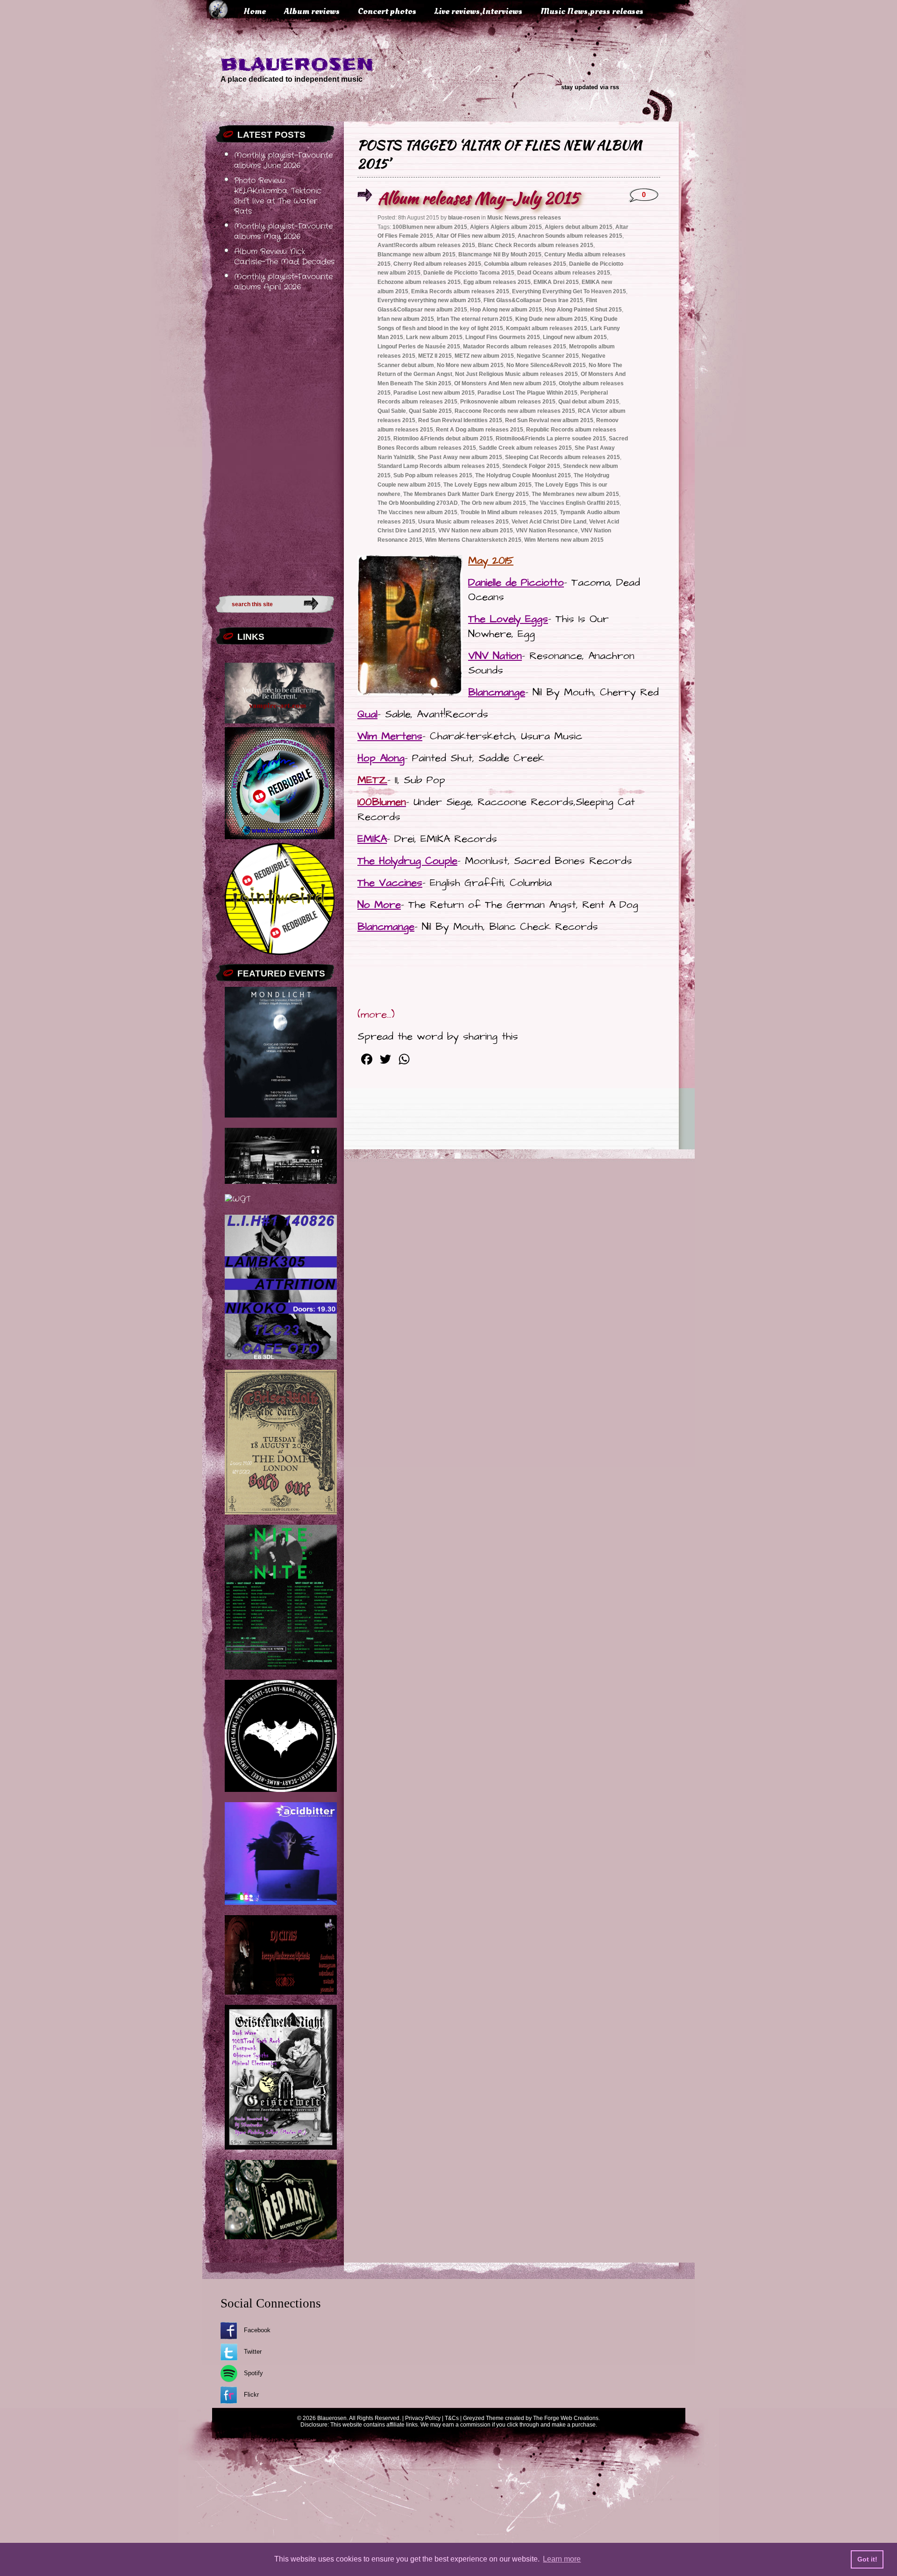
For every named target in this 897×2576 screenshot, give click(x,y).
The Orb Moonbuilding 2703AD (418, 503)
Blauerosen (297, 64)
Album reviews (312, 11)
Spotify (253, 2373)
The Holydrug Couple (407, 861)
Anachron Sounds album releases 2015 (570, 236)
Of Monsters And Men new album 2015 (505, 383)
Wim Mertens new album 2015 (564, 540)
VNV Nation (495, 656)
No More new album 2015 (470, 365)
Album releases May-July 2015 (478, 198)
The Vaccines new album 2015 (417, 512)
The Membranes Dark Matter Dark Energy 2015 (466, 494)
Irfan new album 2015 (406, 319)
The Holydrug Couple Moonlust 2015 (523, 475)
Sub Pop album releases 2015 (433, 475)
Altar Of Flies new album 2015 (475, 236)
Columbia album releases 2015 (525, 264)
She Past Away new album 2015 (460, 457)
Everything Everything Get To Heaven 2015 (569, 291)
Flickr (251, 2395)
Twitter (253, 2352)
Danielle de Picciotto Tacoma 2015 (469, 273)
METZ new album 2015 (484, 356)
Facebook (257, 2330)
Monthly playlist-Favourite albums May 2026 (283, 232)
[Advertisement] (275, 441)
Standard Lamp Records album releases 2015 (438, 466)
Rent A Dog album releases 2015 (480, 430)
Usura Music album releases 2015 (463, 522)
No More (379, 905)
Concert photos (387, 11)
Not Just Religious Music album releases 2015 (516, 374)
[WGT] (238, 1199)
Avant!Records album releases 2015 (426, 245)
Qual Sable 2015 (430, 411)
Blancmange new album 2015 (416, 255)
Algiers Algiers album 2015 (506, 227)
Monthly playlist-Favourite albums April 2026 (283, 282)
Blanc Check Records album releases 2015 (536, 245)
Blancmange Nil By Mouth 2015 (500, 255)
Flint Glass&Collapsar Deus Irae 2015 (533, 300)
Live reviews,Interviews (478, 11)
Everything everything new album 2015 (429, 300)
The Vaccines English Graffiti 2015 (574, 503)
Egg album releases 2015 (497, 282)
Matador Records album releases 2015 (515, 347)
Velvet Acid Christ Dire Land (549, 522)
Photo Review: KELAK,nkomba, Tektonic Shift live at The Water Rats (278, 196)
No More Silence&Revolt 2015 (546, 365)
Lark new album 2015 (434, 337)
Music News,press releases (592, 11)
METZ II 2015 (435, 356)
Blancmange (497, 692)
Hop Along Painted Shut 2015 (583, 310)
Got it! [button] (867, 2559)
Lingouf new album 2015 (575, 337)
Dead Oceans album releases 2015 (564, 273)
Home (255, 11)
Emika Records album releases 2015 (460, 291)
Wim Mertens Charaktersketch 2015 (473, 540)
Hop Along (381, 758)
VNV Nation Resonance (547, 531)
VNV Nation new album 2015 (476, 531)
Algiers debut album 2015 (579, 227)
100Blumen (382, 802)
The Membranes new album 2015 (575, 494)
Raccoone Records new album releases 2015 (515, 411)
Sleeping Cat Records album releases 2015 (562, 457)
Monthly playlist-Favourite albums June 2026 (283, 161)
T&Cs (452, 2418)
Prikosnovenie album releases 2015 (508, 402)
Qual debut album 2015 (589, 402)
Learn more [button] (562, 2559)
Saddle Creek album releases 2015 (525, 448)
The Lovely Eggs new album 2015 (488, 485)
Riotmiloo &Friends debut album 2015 (443, 439)
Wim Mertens (390, 736)
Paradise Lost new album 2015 (434, 393)
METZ (372, 780)
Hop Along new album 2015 (506, 310)
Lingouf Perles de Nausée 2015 (419, 347)
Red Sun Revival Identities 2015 (460, 420)
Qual (367, 714)
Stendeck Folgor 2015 (531, 466)
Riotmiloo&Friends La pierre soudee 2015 (551, 439)
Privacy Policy (423, 2418)
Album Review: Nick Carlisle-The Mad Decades (284, 257)
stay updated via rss (590, 87)
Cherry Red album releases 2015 (437, 264)
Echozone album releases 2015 (419, 282)
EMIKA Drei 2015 (556, 282)
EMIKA (372, 839)
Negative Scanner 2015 (548, 356)
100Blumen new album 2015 (430, 227)
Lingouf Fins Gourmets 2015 (503, 337)
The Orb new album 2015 (493, 503)
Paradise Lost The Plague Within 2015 (527, 393)
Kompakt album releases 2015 (547, 328)
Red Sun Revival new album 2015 (549, 420)
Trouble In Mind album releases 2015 (509, 512)
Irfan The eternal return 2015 (475, 319)
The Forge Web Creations (566, 2418)
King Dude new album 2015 (551, 319)
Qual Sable (392, 411)
